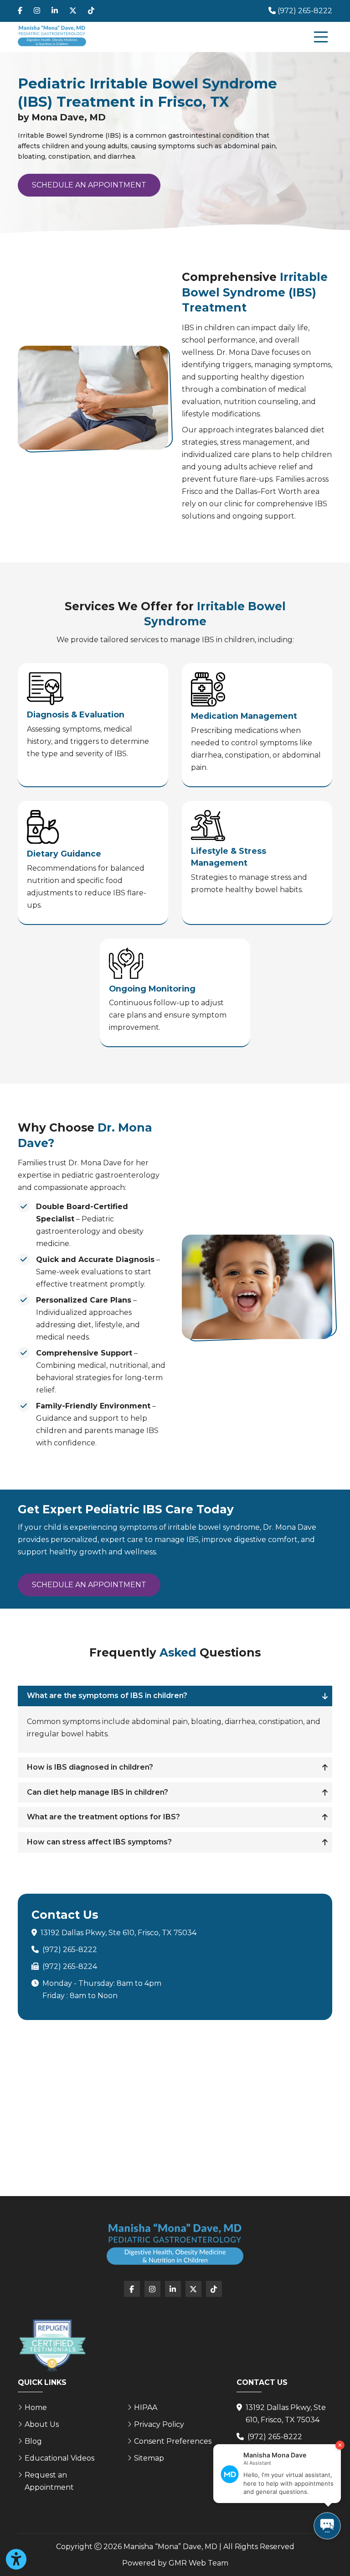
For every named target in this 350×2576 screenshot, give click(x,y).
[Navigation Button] (321, 37)
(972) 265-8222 (70, 1950)
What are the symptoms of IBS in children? (107, 1696)
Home (36, 2407)
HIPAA (146, 2407)
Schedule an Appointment (89, 185)
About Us (42, 2424)
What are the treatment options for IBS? (103, 1817)
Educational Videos (59, 2458)
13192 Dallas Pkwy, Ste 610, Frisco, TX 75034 (118, 1933)
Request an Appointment (49, 2481)
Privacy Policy (159, 2424)
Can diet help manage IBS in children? (98, 1792)
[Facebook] (20, 11)
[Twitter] (73, 11)
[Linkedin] (55, 11)
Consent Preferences (173, 2441)
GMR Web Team (198, 2563)
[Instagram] (37, 11)
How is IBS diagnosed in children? (90, 1767)
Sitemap (149, 2458)
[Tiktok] (91, 11)
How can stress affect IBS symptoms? (99, 1842)
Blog (33, 2441)
